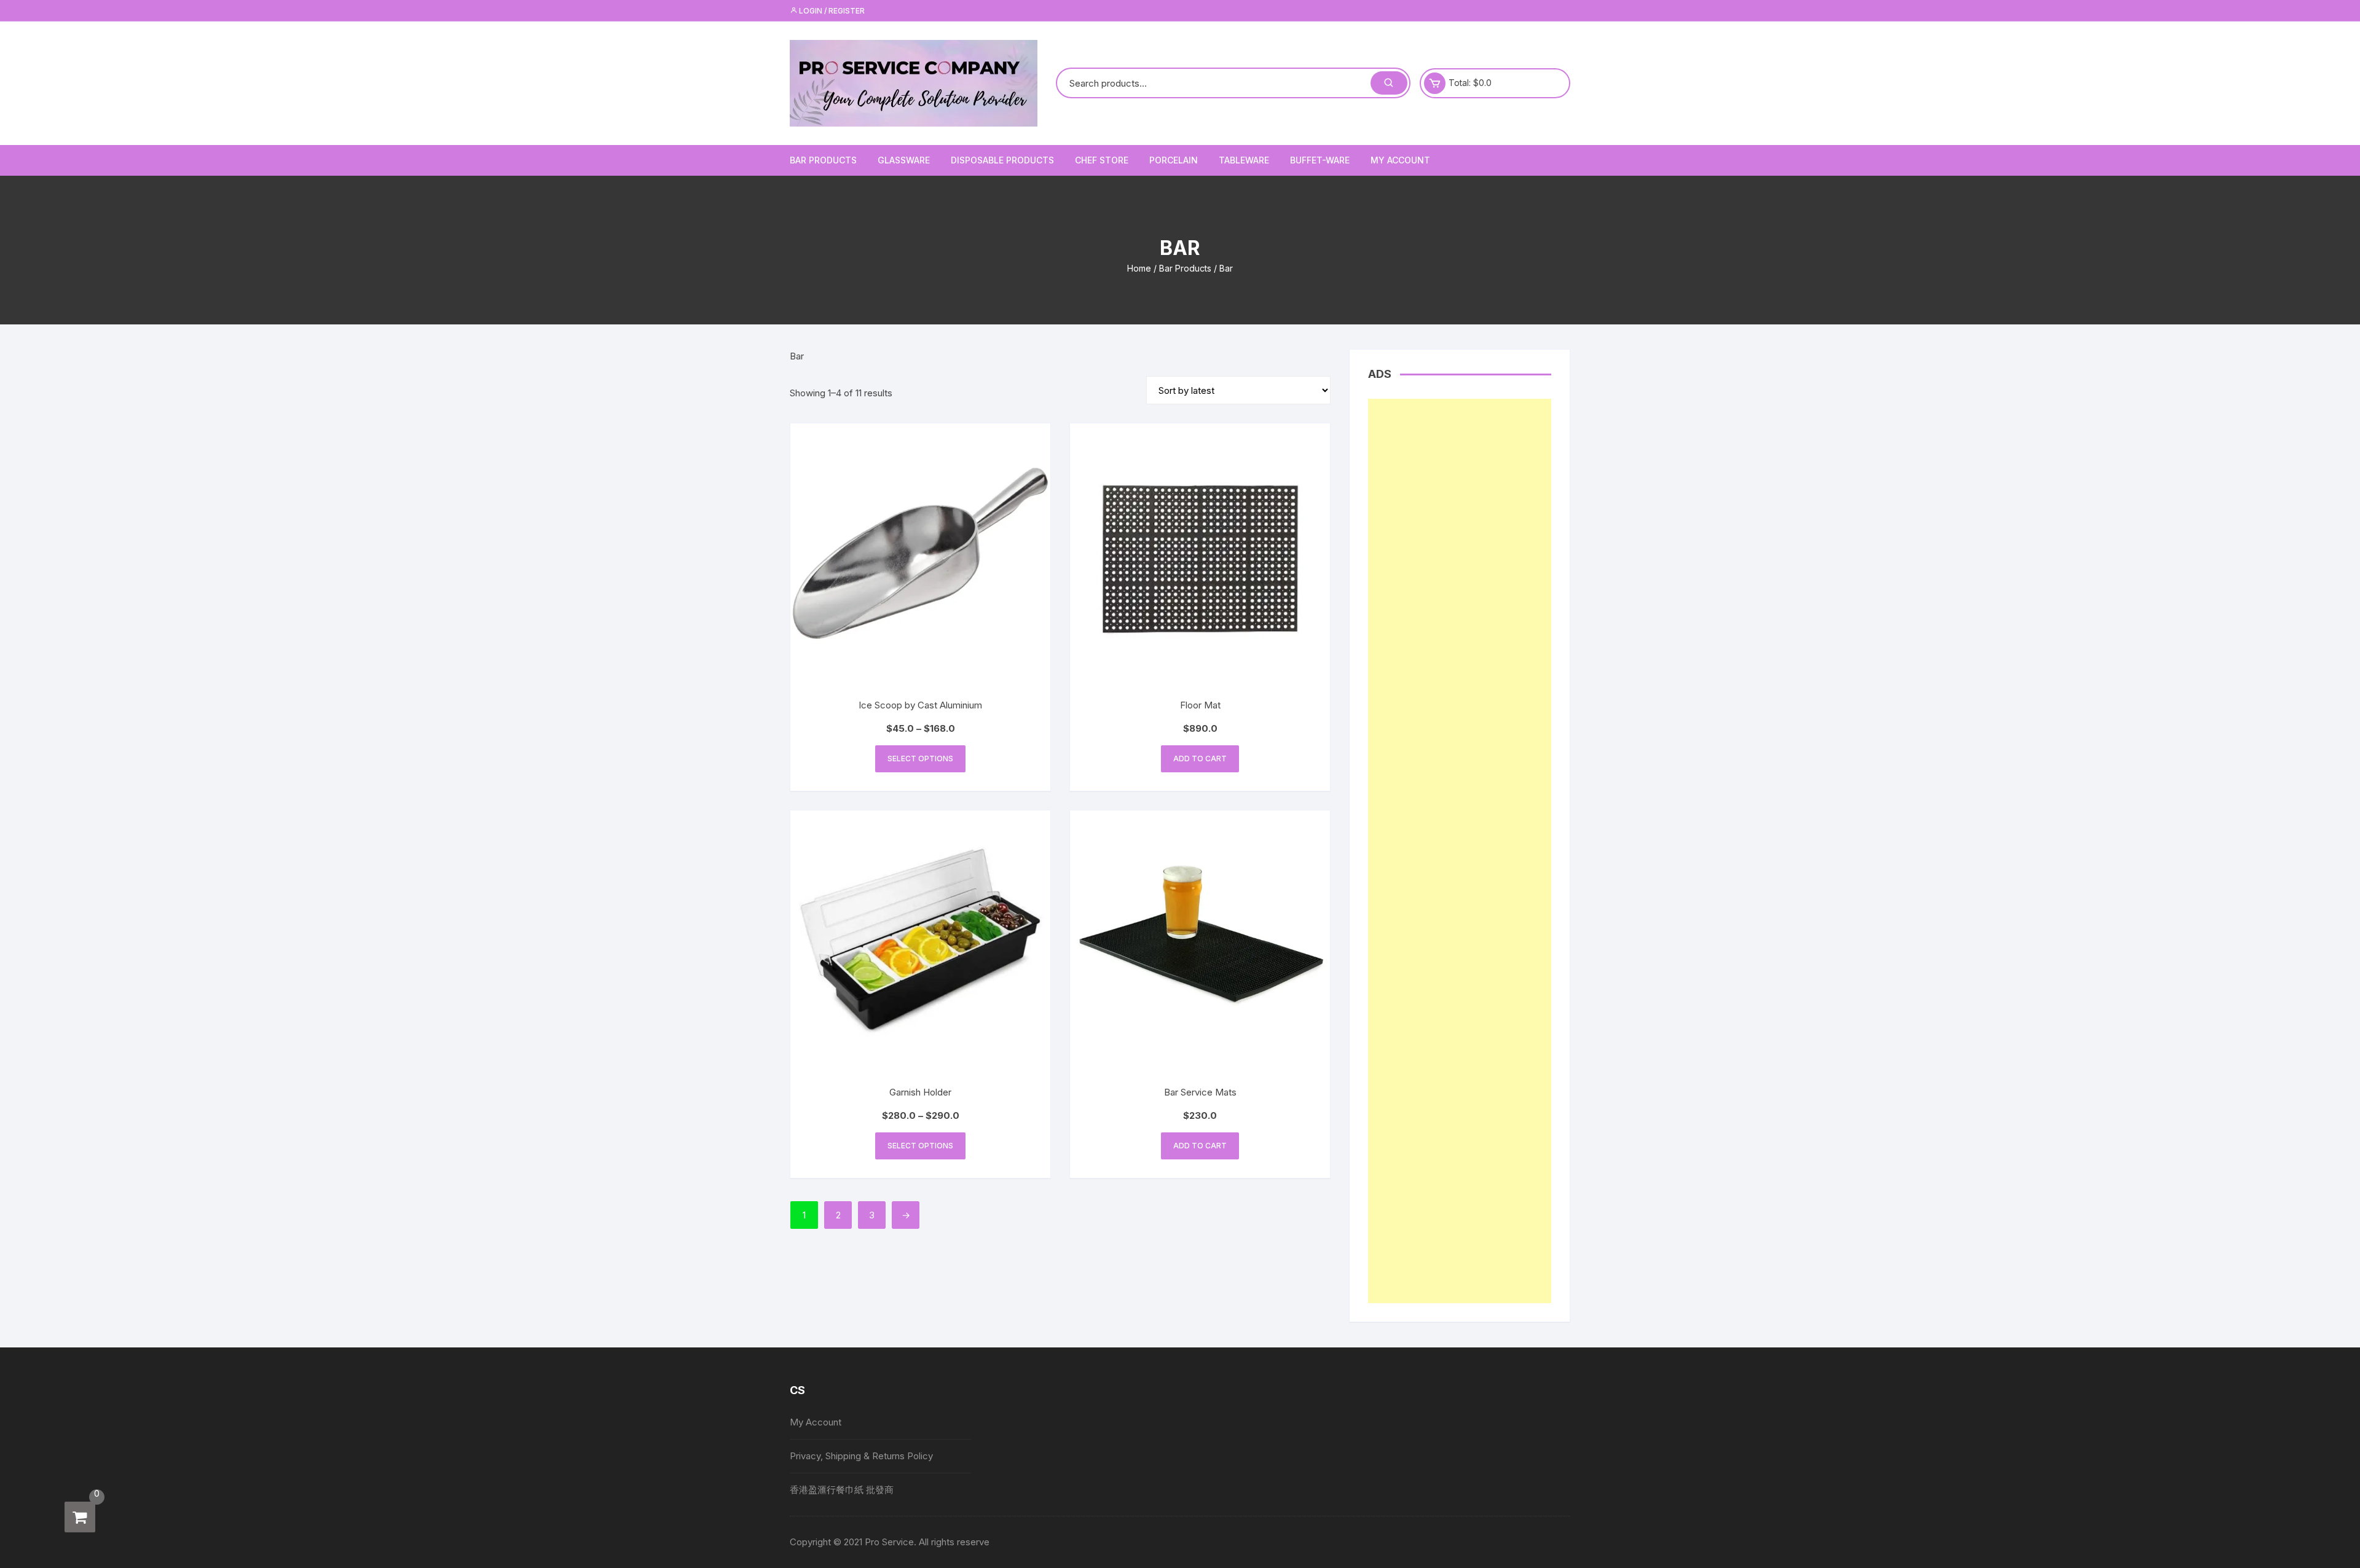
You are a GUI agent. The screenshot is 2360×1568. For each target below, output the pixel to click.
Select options (920, 759)
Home (1139, 268)
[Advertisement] (1460, 851)
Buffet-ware (1320, 160)
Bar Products (823, 160)
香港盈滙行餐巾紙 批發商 (842, 1490)
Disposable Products (1002, 160)
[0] (80, 1517)
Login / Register (831, 11)
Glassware (904, 160)
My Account (1400, 160)
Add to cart (1200, 759)
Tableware (1244, 160)
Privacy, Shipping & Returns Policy (861, 1456)
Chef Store (1102, 160)
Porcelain (1174, 160)
